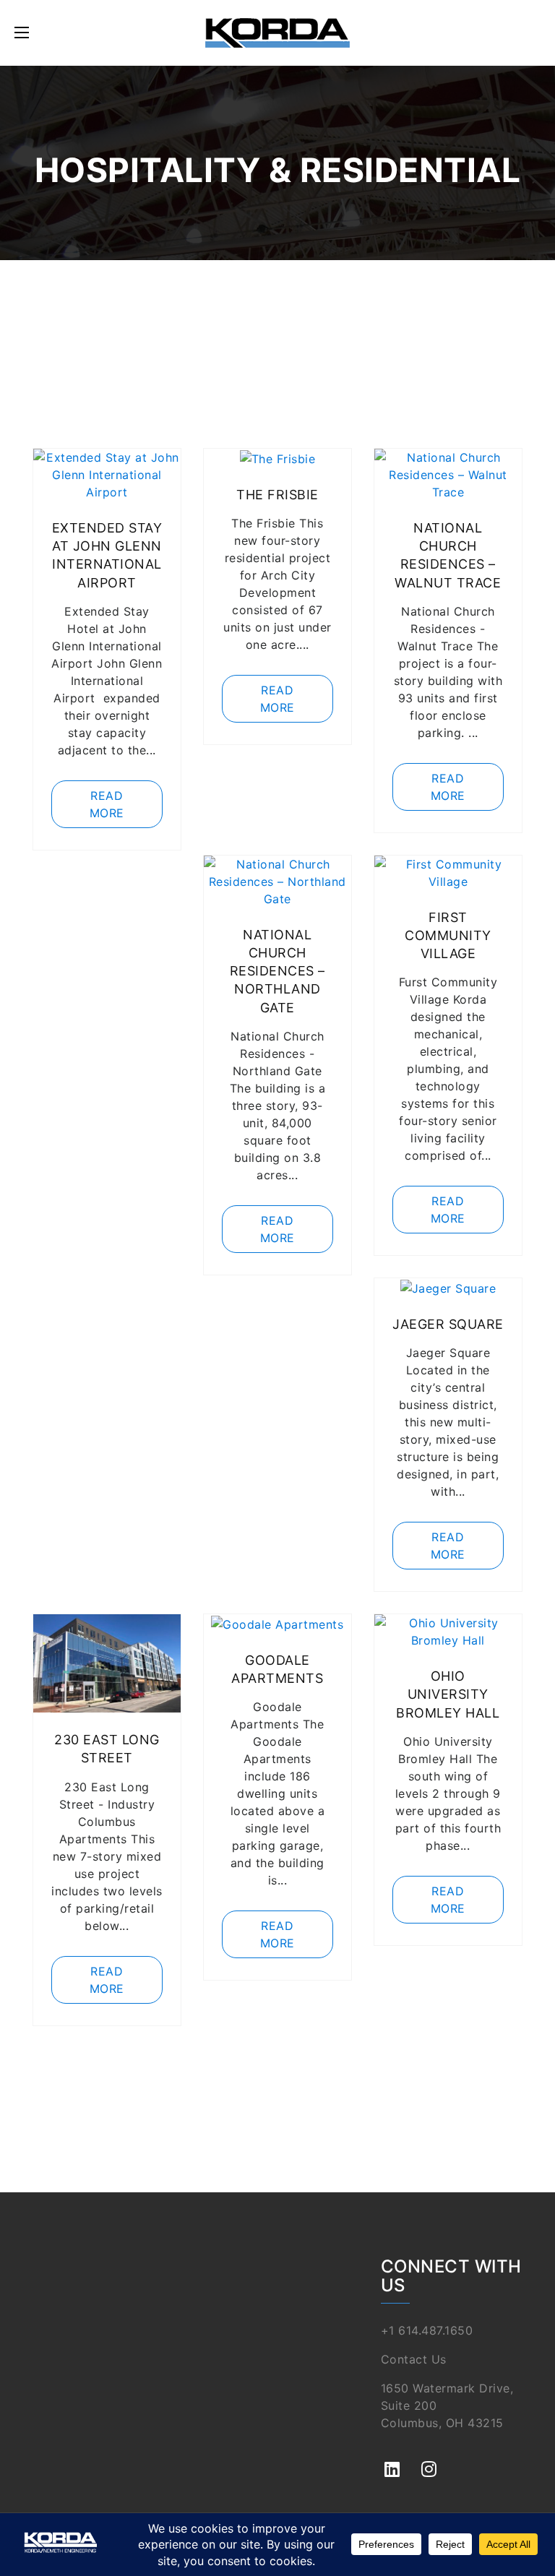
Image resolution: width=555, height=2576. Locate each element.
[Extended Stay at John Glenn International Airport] (107, 473)
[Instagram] (429, 2461)
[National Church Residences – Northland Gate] (277, 880)
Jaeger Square (448, 1324)
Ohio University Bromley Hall (448, 1694)
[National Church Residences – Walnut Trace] (448, 473)
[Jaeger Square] (448, 1287)
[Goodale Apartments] (277, 1623)
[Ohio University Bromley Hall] (448, 1631)
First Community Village (448, 935)
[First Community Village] (448, 871)
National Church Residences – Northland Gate (277, 971)
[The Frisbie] (278, 457)
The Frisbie (277, 495)
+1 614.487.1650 (427, 2330)
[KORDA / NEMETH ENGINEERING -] (277, 33)
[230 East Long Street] (107, 1663)
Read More (107, 804)
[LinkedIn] (392, 2461)
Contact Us (414, 2359)
